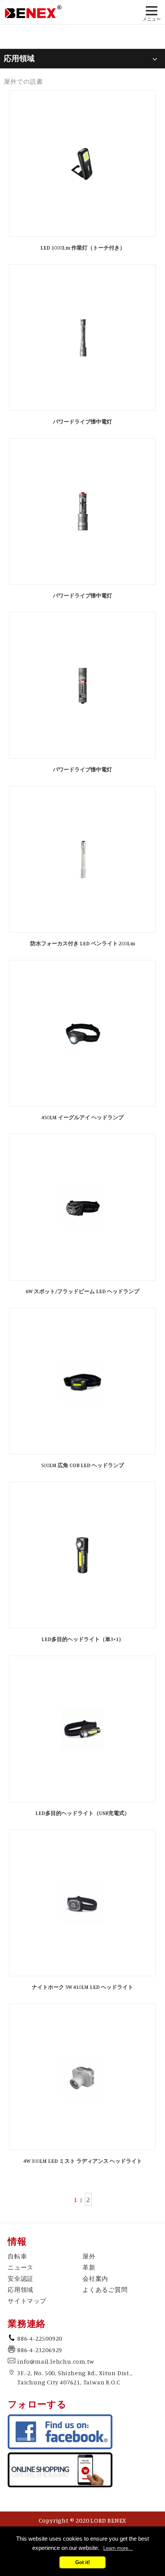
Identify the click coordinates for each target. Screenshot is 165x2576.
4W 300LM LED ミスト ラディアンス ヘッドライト (83, 2161)
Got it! (82, 2562)
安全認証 (21, 2278)
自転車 (17, 2256)
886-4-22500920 (40, 2338)
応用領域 (21, 2290)
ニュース (21, 2267)
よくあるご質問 (105, 2290)
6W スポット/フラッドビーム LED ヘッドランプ (82, 1291)
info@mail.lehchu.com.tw (56, 2361)
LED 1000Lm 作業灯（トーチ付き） (83, 247)
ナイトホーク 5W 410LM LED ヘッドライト (82, 1987)
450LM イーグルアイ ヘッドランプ (82, 1117)
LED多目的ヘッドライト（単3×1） (83, 1639)
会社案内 (95, 2278)
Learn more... (118, 2548)
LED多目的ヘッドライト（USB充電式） (82, 1813)
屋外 (89, 2256)
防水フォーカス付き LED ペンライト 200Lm (83, 943)
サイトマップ (27, 2301)
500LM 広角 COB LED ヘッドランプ (82, 1465)
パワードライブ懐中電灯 (82, 421)
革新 (89, 2267)
